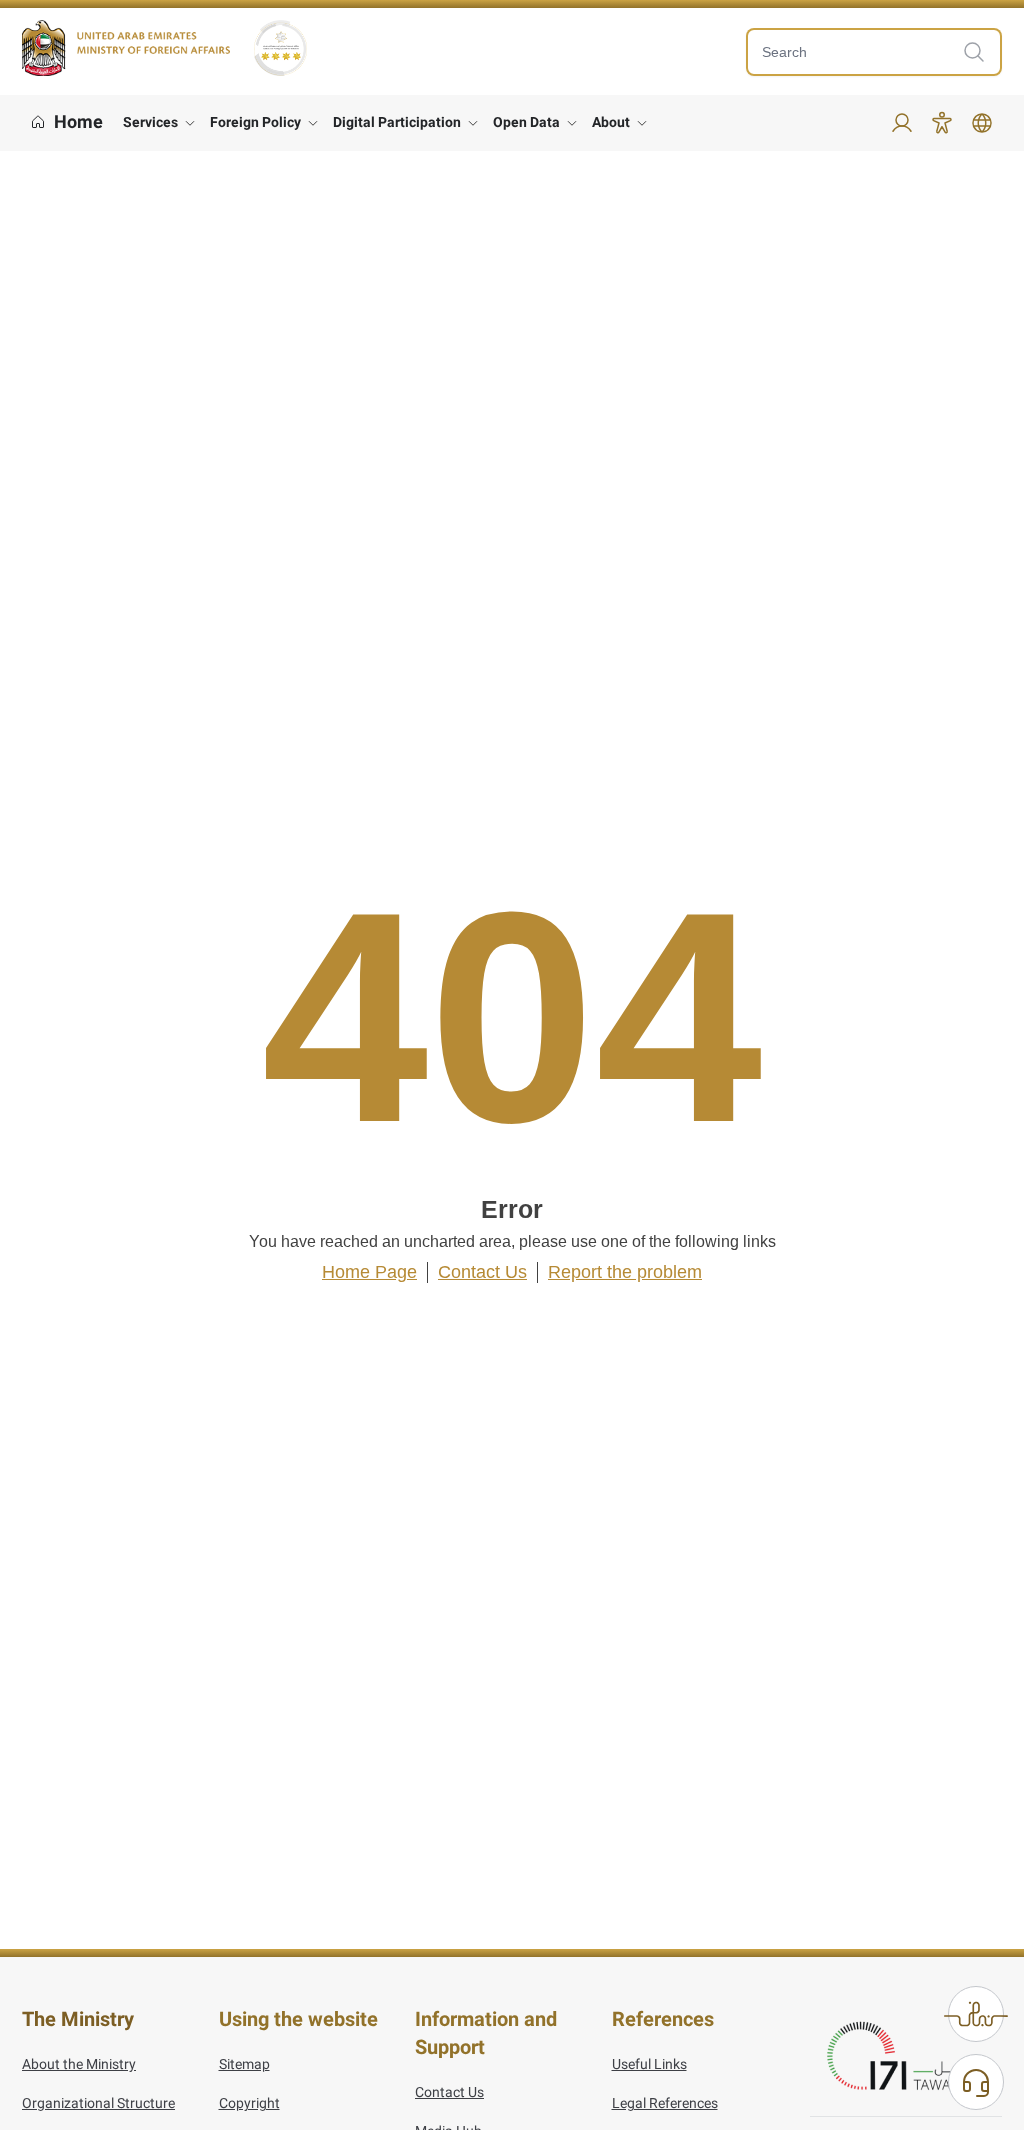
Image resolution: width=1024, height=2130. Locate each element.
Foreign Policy (255, 122)
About (611, 122)
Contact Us (482, 1272)
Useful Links (649, 2064)
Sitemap (244, 2064)
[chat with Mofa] (976, 2082)
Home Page (369, 1272)
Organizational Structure (98, 2103)
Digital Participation (397, 122)
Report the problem (625, 1272)
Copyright (249, 2103)
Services (150, 122)
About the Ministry (79, 2064)
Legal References (665, 2103)
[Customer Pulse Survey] (976, 2014)
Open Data (526, 122)
